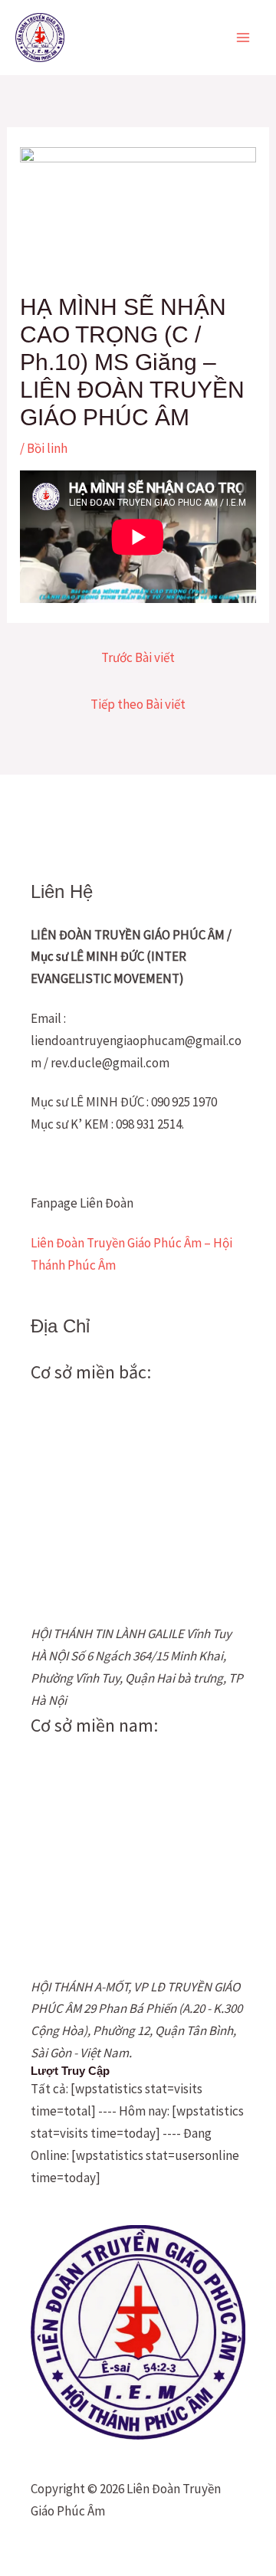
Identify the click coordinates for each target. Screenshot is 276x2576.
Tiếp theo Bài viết (138, 704)
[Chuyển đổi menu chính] (244, 38)
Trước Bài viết (138, 657)
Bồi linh (47, 448)
